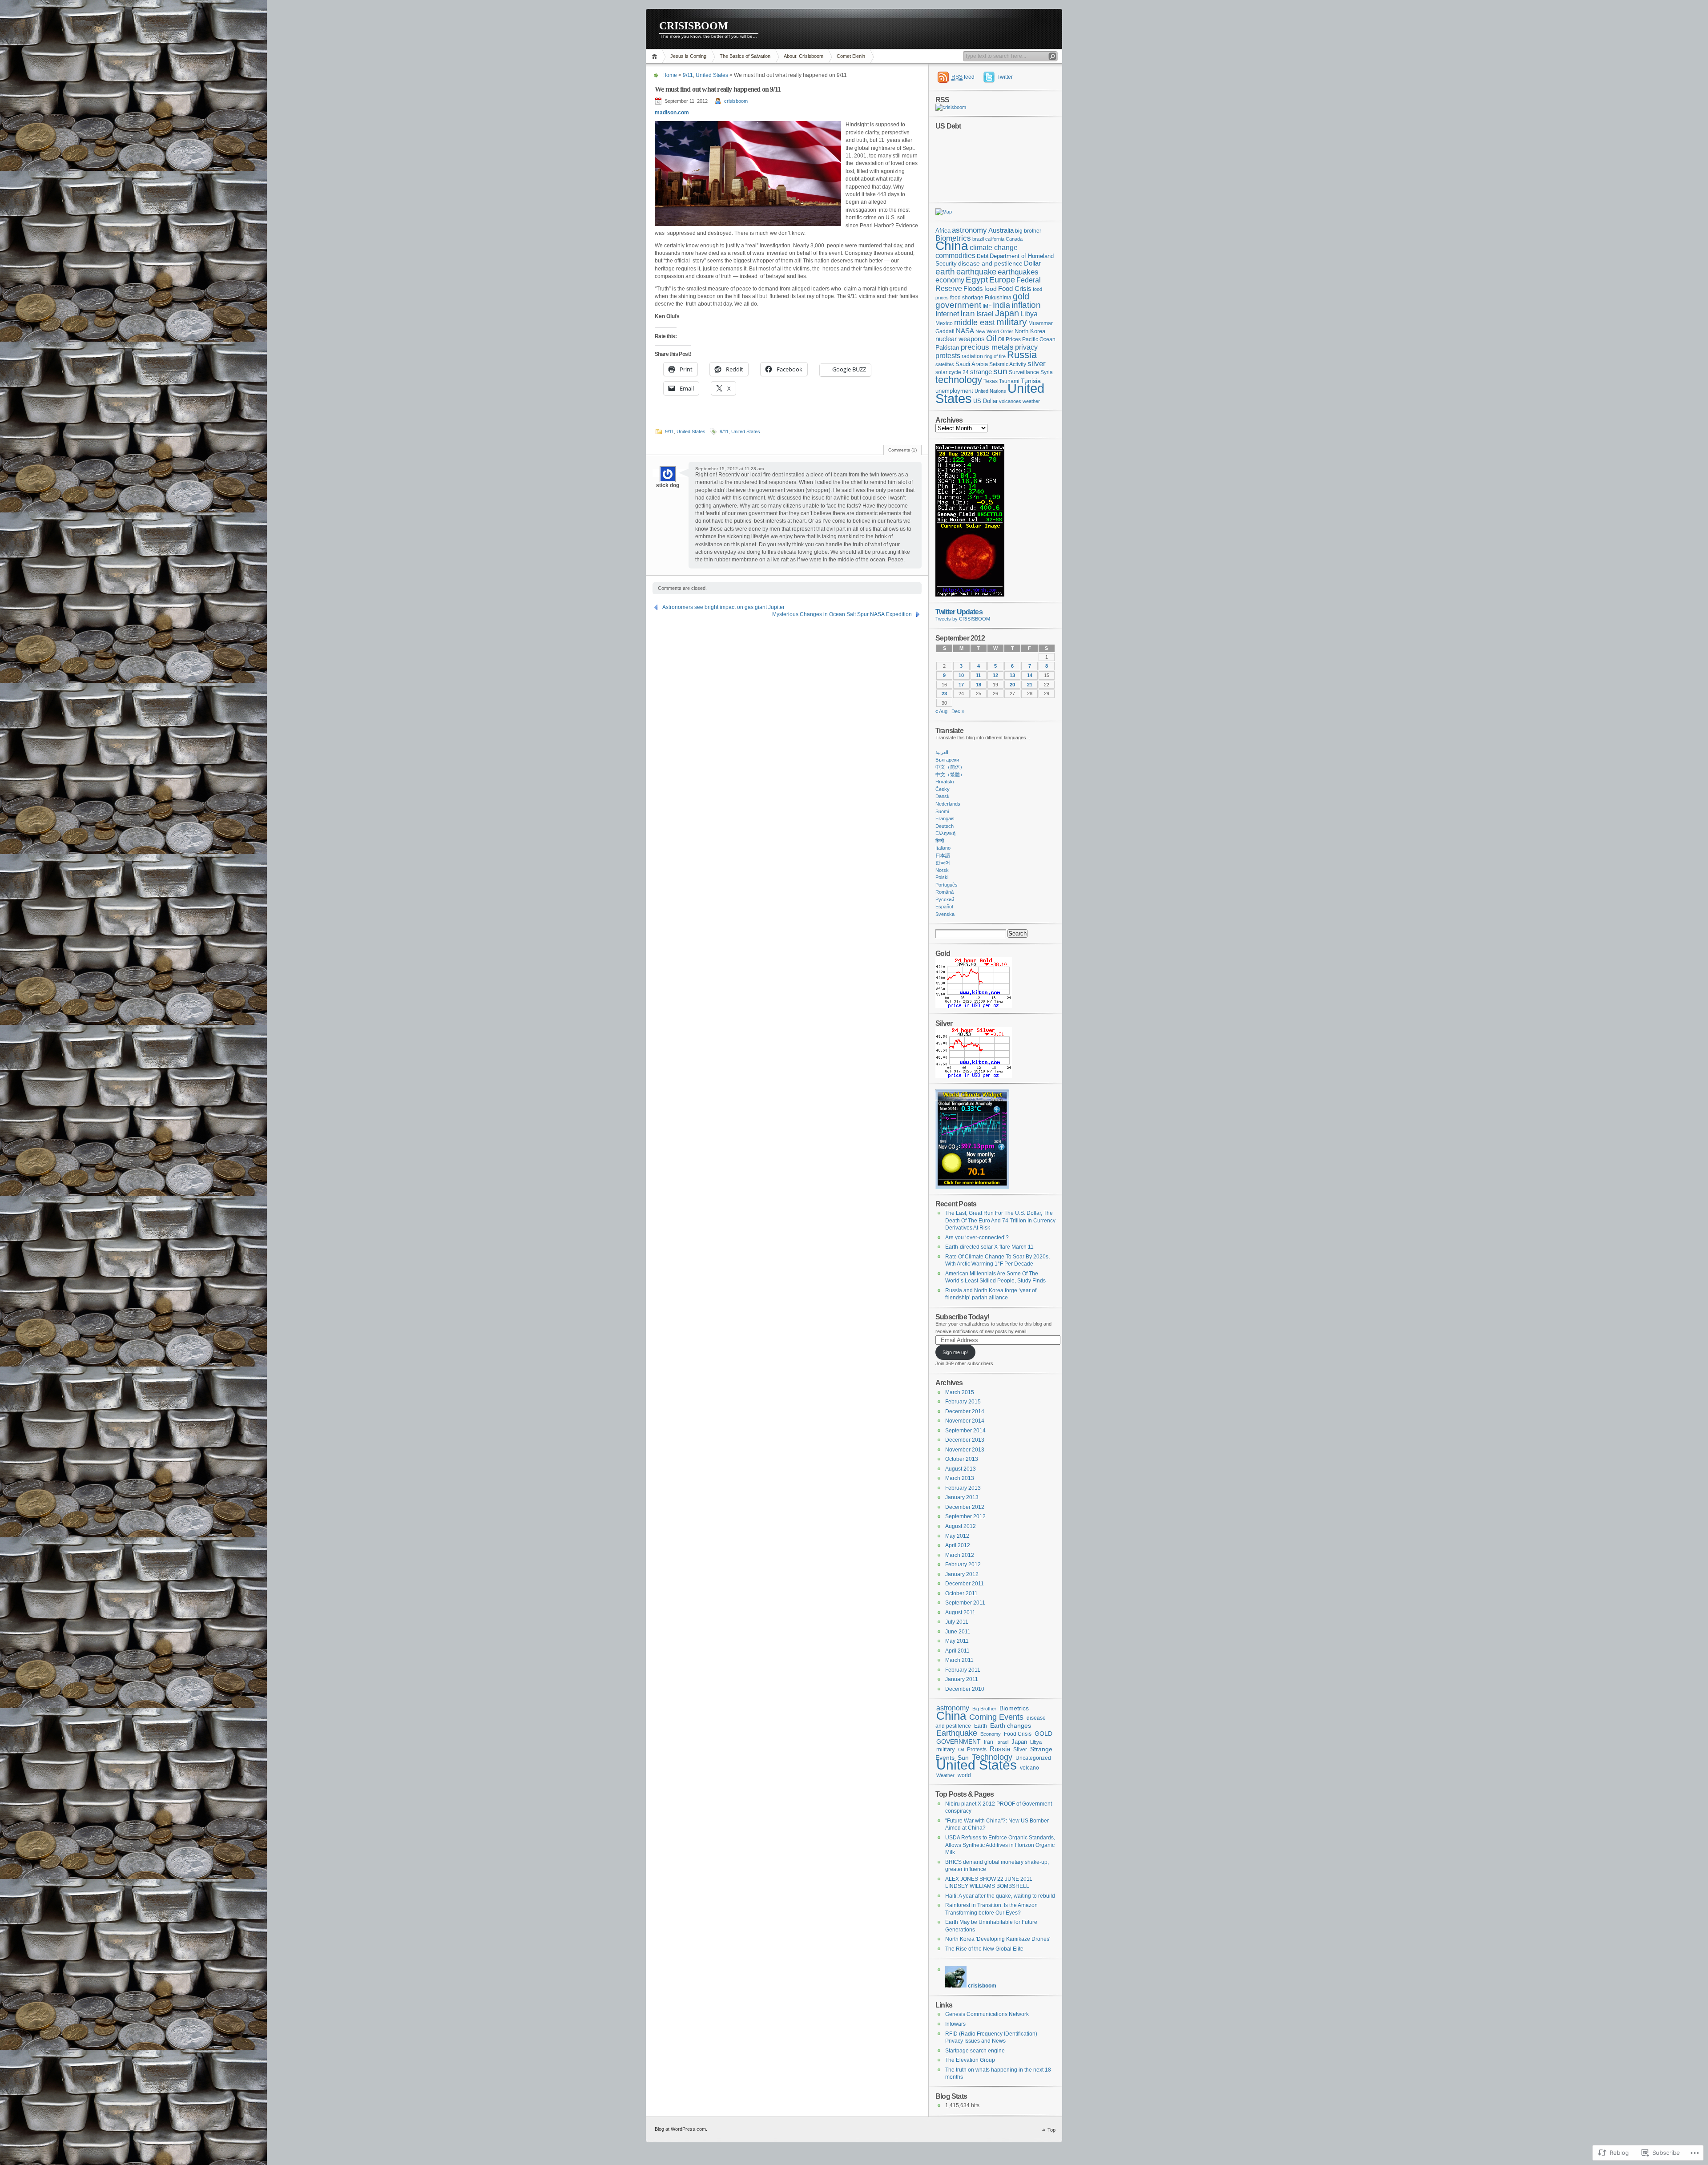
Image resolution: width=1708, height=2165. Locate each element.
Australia (1001, 230)
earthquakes (1018, 272)
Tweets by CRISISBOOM (963, 619)
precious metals (987, 347)
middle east (975, 322)
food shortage (967, 298)
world (964, 1775)
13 (1012, 675)
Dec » (958, 711)
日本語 (943, 855)
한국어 (943, 863)
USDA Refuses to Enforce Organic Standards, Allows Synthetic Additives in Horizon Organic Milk (1000, 1845)
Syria (1047, 372)
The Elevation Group (970, 2060)
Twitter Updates (959, 612)
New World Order (994, 331)
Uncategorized (1033, 1758)
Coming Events (996, 1717)
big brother (1028, 231)
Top (1051, 2130)
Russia (1022, 355)
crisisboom (736, 101)
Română (945, 892)
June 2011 (958, 1632)
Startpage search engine (975, 2051)
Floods (973, 289)
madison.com (672, 113)
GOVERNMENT (959, 1742)
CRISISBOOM (694, 26)
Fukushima (998, 298)
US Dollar (985, 401)
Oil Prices (1009, 339)
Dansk (943, 796)
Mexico (944, 323)
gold (1021, 296)
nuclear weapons (960, 339)
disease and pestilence (990, 264)
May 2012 (957, 1536)
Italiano (943, 848)
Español (944, 907)
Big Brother (984, 1709)
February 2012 (963, 1564)
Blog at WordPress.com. (681, 2129)
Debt (983, 256)
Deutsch (945, 826)
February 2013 (963, 1488)
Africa (943, 231)
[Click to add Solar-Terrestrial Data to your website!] (970, 595)
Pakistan (947, 348)
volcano (1029, 1768)
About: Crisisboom (804, 56)
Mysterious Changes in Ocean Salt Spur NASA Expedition (842, 614)
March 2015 (960, 1392)
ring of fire (995, 356)
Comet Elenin (851, 56)
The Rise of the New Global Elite (984, 1949)
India (1001, 305)
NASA (965, 331)
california (995, 239)
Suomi (942, 811)
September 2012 (965, 1516)
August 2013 (961, 1469)
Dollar (1032, 263)
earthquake (976, 272)
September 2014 (965, 1431)
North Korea (1030, 331)
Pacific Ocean (1039, 339)
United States (712, 75)
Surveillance (1024, 372)
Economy (991, 1734)
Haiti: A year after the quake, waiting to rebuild (1000, 1896)
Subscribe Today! (962, 1317)
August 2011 (960, 1613)
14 (1030, 675)
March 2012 (960, 1555)
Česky (943, 789)
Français (945, 818)
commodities (955, 256)
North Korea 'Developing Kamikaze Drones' (998, 1939)
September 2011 (965, 1603)
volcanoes (1010, 401)
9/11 (688, 75)
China (952, 246)
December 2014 (965, 1411)
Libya (1029, 314)
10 (961, 675)
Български (947, 760)
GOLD (1043, 1734)
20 (1012, 685)
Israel (985, 314)
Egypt (977, 280)
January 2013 (962, 1497)
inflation (1026, 305)
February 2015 (963, 1402)
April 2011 (957, 1651)
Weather (945, 1775)
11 (978, 675)
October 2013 (962, 1459)
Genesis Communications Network (987, 2014)
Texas (991, 381)
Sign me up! (955, 1352)
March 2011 (959, 1660)
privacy (1026, 347)
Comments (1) (902, 450)
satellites (945, 364)
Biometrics (953, 238)
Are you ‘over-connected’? (977, 1238)
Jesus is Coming (688, 56)
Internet (947, 314)
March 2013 (960, 1478)
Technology (992, 1757)
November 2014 (965, 1421)
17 (961, 685)
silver (1037, 364)
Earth (981, 1726)
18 (979, 685)
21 (1030, 685)
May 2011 (957, 1641)
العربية (942, 752)
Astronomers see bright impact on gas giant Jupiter (723, 607)
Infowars (955, 2024)
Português (947, 885)
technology (959, 380)
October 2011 (961, 1593)
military (1012, 322)
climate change (994, 247)
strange (981, 372)
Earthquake (957, 1733)
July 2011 (957, 1622)
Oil (991, 338)
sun (1000, 371)
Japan (1007, 313)
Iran (968, 313)
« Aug (941, 711)
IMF (987, 306)
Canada (1014, 239)
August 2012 (961, 1526)
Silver (1020, 1749)
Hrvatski (945, 782)
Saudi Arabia (972, 364)
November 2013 (965, 1450)
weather (1031, 401)
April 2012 (958, 1545)
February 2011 (963, 1670)
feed (963, 77)
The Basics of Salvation (745, 56)
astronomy (969, 230)
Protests (977, 1750)
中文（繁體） (950, 774)
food (991, 289)
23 (944, 693)
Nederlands (948, 804)
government (958, 305)
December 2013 (965, 1440)
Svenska (945, 914)
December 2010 (965, 1689)
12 (995, 675)
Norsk (942, 870)
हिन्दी (940, 841)
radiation (972, 356)
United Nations (990, 391)
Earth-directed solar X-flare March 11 (989, 1247)
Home (656, 56)
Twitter (1005, 77)
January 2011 (962, 1679)
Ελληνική (945, 833)
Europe (1002, 280)
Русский (945, 899)
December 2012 (965, 1507)
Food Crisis (1015, 289)
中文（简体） (950, 767)
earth (945, 271)
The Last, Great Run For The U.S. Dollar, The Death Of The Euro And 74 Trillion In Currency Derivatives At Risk (1000, 1220)
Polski (942, 877)
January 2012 (962, 1574)
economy (950, 280)
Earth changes (1011, 1726)
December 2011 (965, 1584)
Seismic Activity (1008, 364)
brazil (978, 239)
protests (948, 356)
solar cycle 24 (952, 372)
